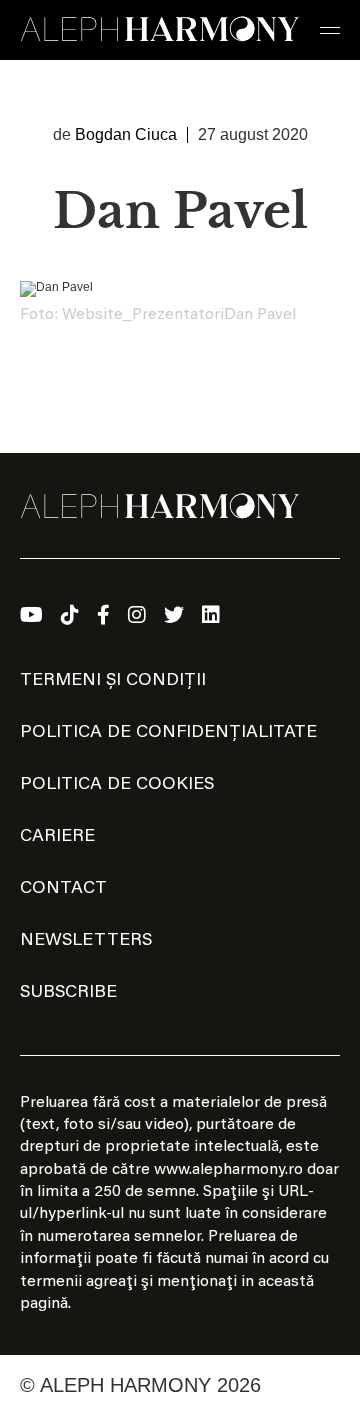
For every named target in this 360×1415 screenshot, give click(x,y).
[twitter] (174, 615)
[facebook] (103, 615)
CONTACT (63, 889)
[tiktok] (70, 615)
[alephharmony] (160, 30)
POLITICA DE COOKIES (117, 785)
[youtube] (31, 615)
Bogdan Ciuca (126, 134)
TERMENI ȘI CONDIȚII (113, 681)
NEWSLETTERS (86, 941)
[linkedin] (211, 615)
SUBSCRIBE (68, 993)
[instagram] (137, 615)
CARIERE (57, 837)
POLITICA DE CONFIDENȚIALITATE (168, 733)
